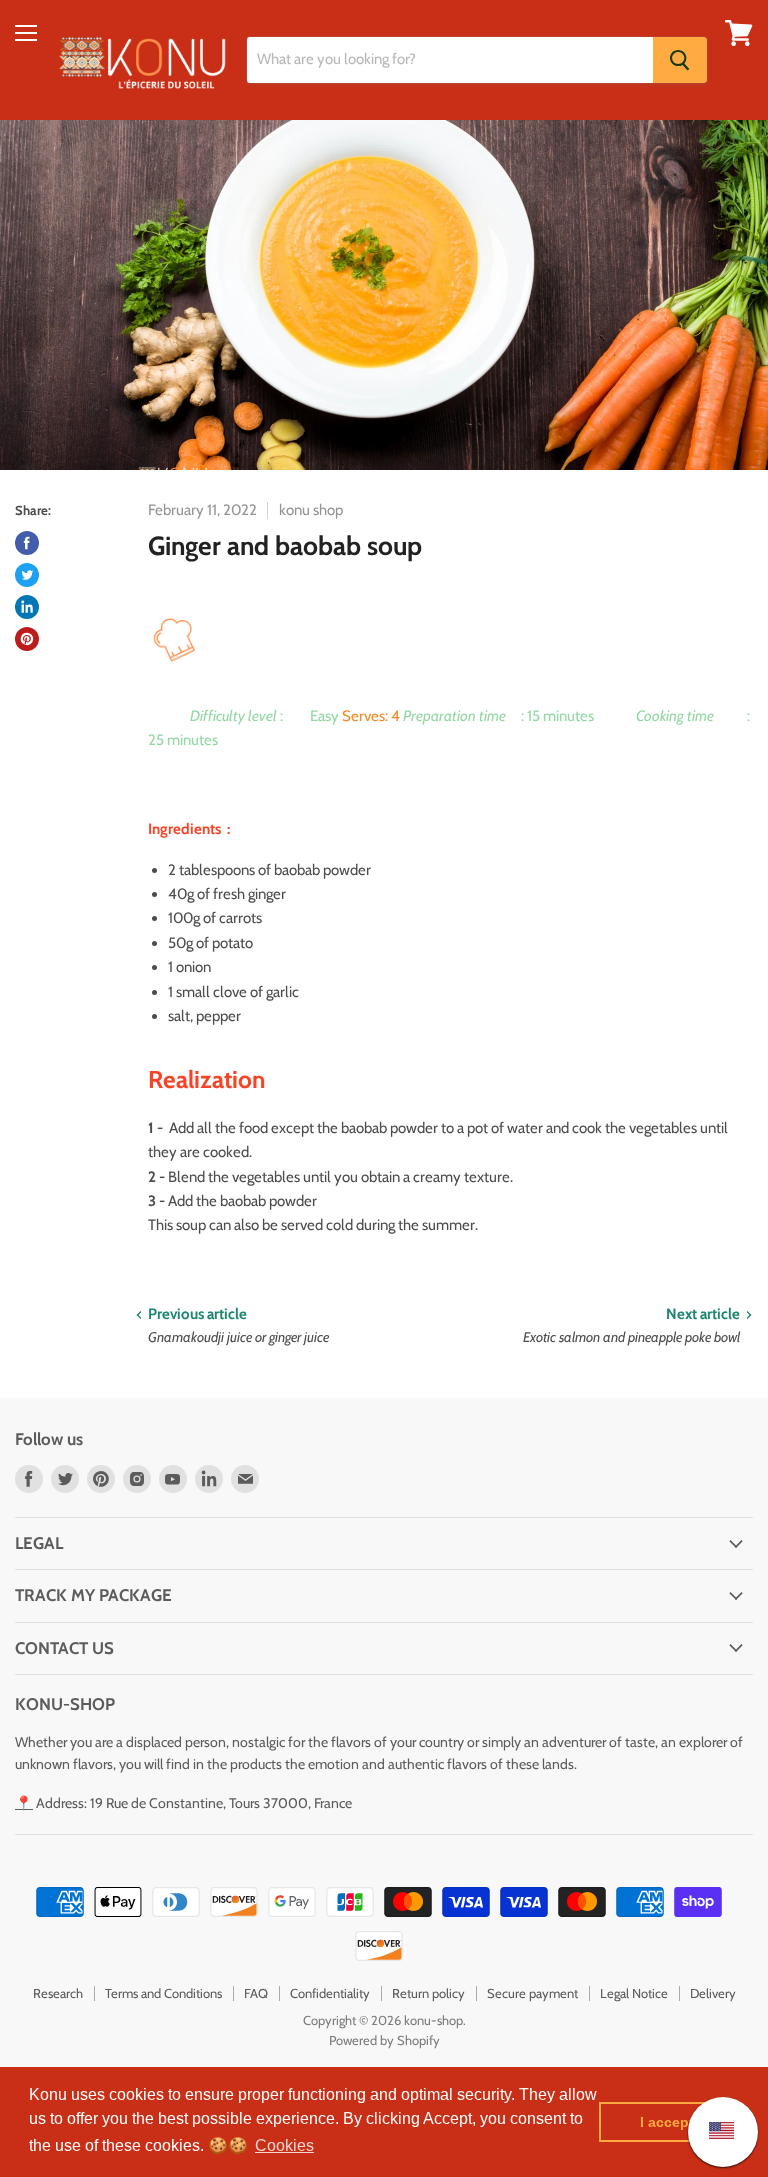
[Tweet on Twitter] (27, 575)
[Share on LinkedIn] (27, 607)
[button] (284, 2146)
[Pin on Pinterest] (27, 639)
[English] (711, 2131)
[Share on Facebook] (27, 543)
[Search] (680, 60)
